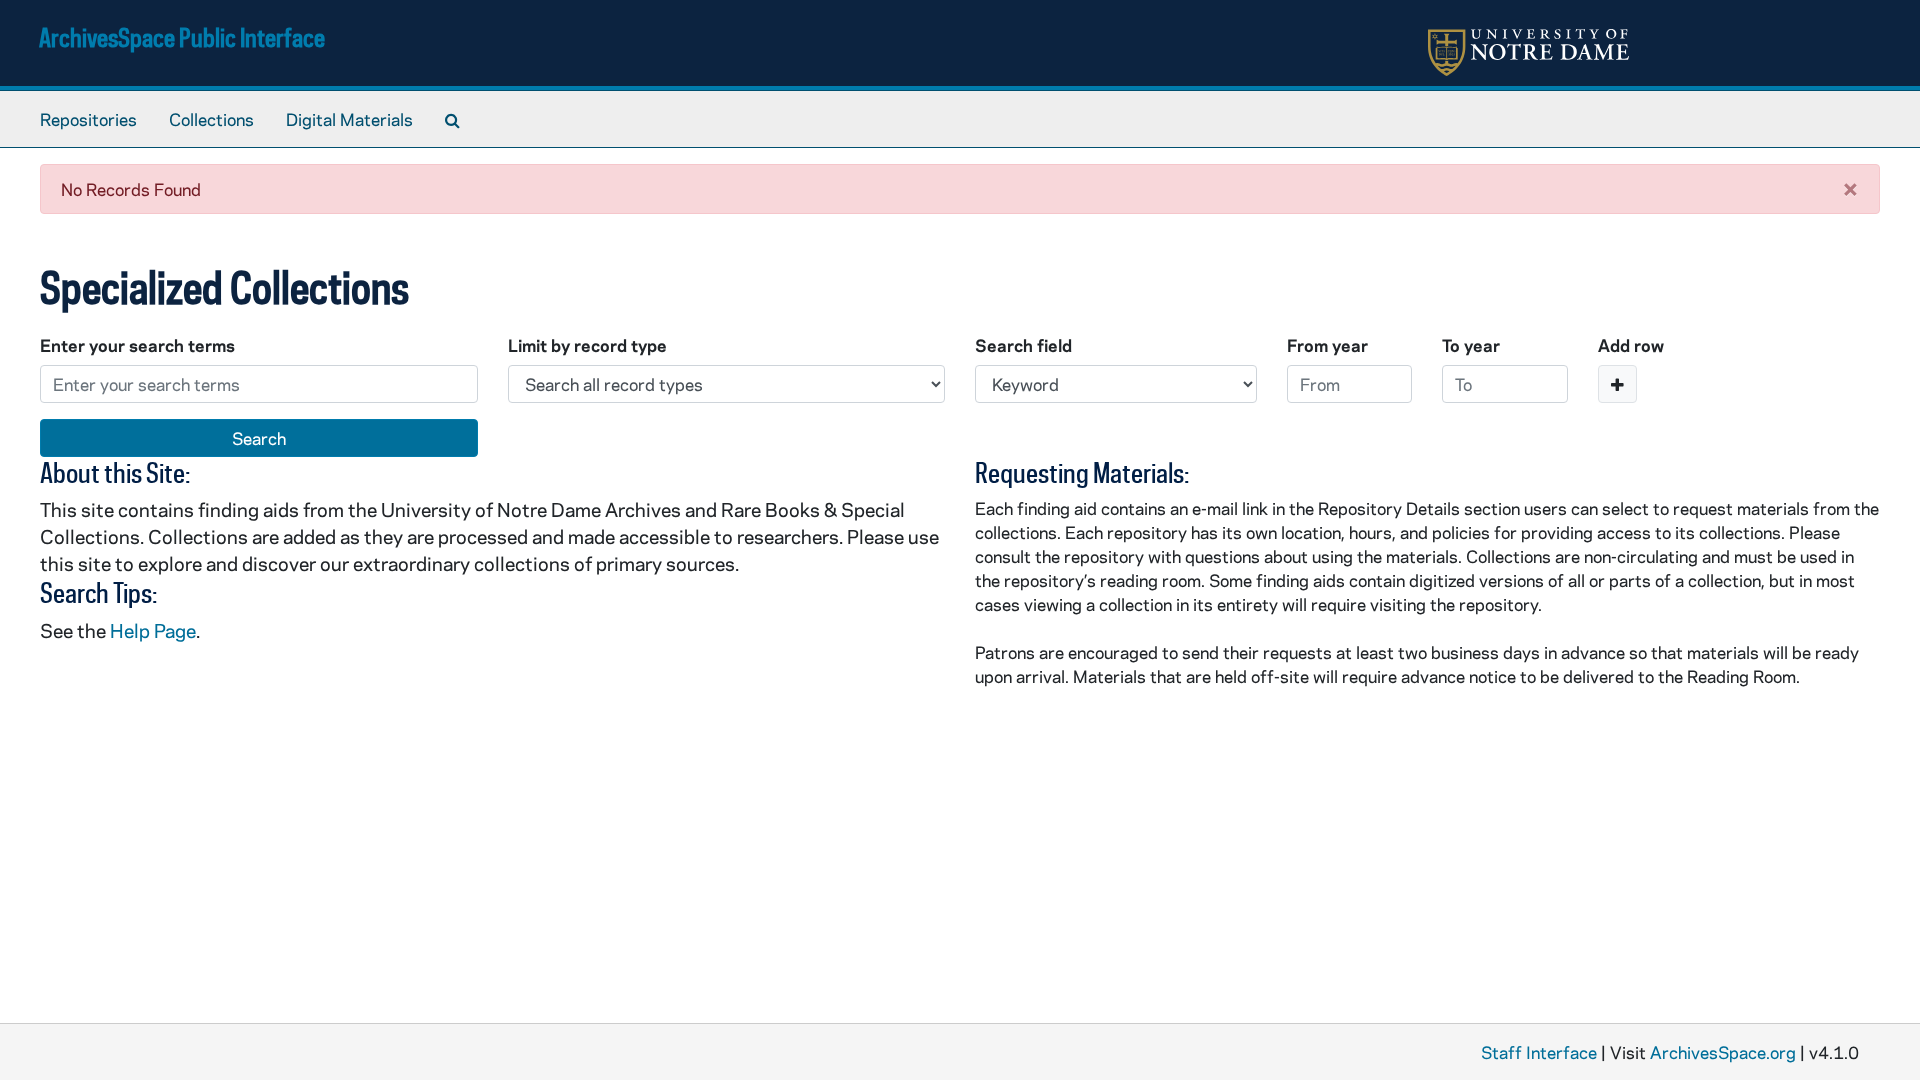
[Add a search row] (1617, 384)
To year (1471, 345)
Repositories (88, 119)
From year (1327, 345)
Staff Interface (1539, 1052)
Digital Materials (349, 119)
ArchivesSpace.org (1723, 1052)
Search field (1023, 345)
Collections (211, 119)
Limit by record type (587, 345)
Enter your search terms (137, 345)
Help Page (153, 630)
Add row (1631, 345)
